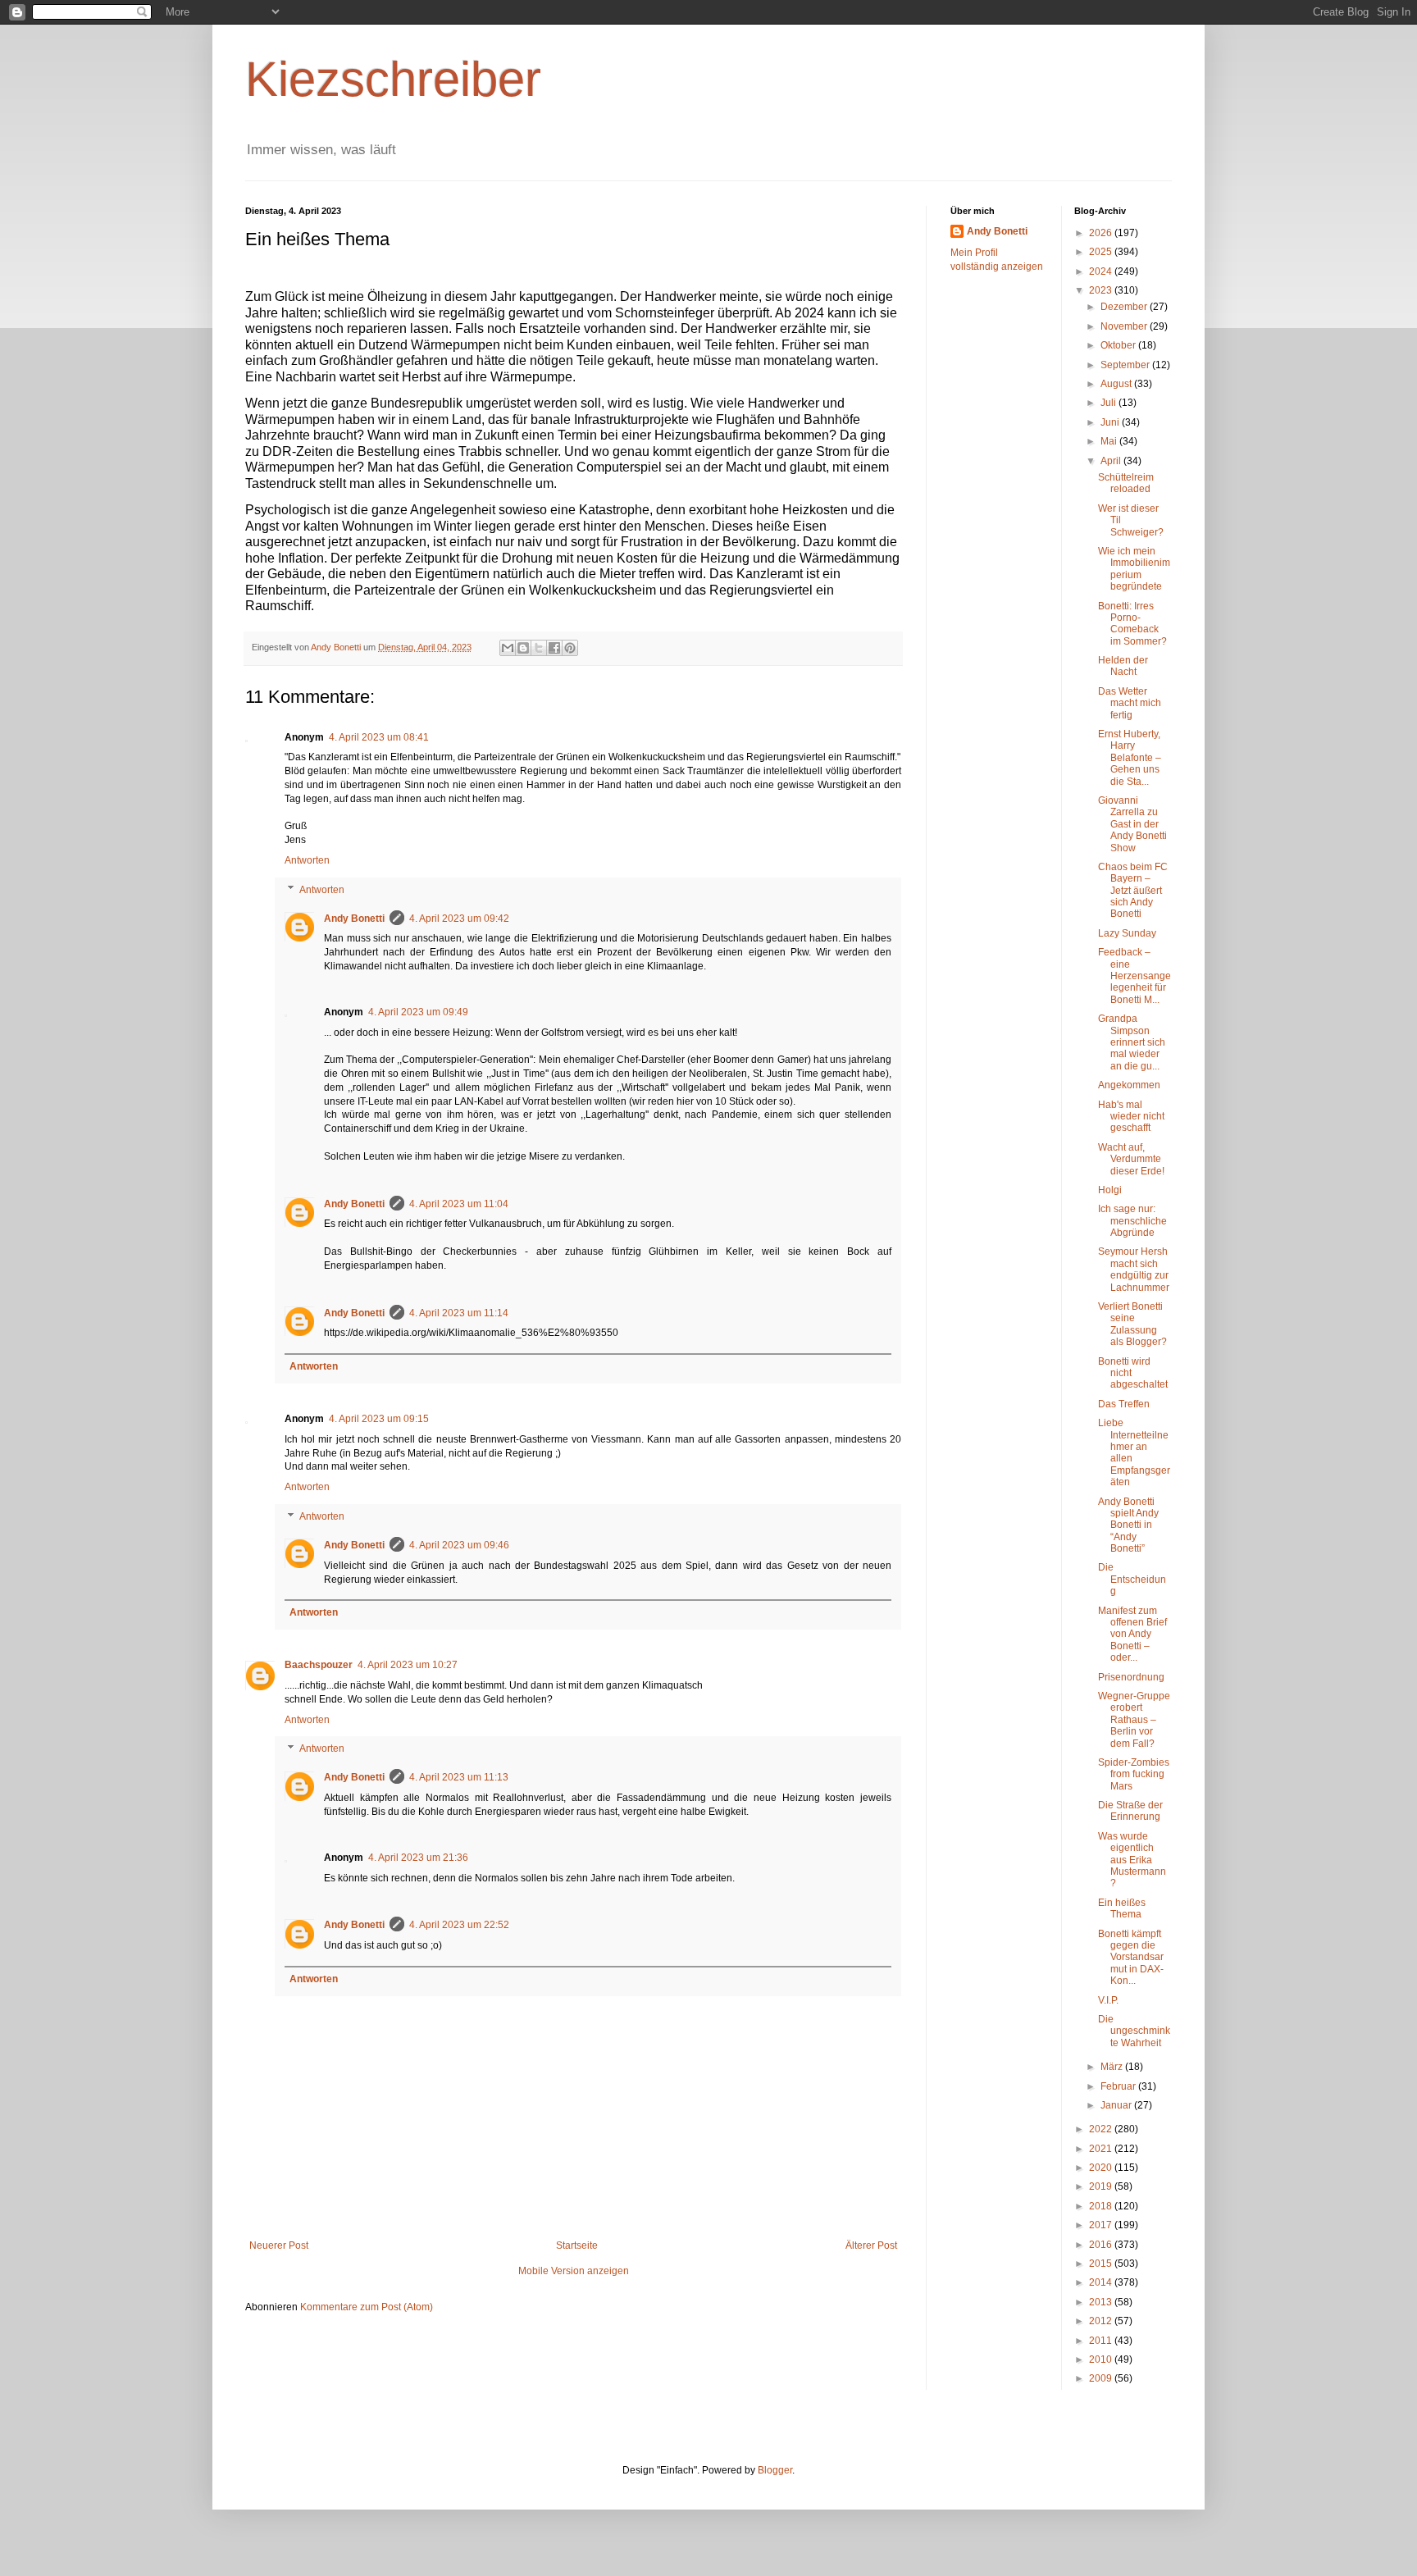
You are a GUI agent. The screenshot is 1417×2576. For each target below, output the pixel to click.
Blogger (775, 2470)
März (1113, 2067)
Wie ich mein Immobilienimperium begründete (1134, 569)
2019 (1102, 2186)
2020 (1102, 2168)
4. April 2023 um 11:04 (459, 1204)
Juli (1109, 403)
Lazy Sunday (1127, 933)
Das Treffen (1124, 1404)
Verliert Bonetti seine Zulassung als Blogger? (1132, 1324)
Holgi (1110, 1190)
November (1125, 326)
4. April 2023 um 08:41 (379, 737)
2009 (1102, 2378)
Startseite (577, 2245)
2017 (1102, 2225)
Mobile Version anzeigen (574, 2271)
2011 (1102, 2341)
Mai (1110, 441)
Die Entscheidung (1132, 1579)
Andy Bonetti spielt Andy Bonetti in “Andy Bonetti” (1128, 1525)
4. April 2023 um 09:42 (459, 919)
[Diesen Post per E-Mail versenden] (508, 648)
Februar (1119, 2086)
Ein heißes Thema (1122, 1908)
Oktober (1119, 345)
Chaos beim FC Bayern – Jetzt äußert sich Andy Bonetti (1133, 891)
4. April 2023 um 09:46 (459, 1545)
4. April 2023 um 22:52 (459, 1925)
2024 (1102, 271)
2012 (1102, 2321)
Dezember (1125, 307)
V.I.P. (1108, 2000)
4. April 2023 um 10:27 (408, 1665)
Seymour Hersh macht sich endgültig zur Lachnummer (1134, 1269)
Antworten (307, 860)
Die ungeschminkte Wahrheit (1134, 2031)
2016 (1102, 2245)
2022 (1102, 2129)
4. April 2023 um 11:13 (459, 1777)
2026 (1102, 233)
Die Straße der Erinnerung (1130, 1811)
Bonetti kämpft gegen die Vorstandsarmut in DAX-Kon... (1131, 1958)
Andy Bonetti (354, 919)
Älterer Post (871, 2245)
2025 (1102, 252)
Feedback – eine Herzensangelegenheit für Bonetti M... (1135, 976)
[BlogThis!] (523, 648)
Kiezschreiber (393, 79)
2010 (1102, 2359)
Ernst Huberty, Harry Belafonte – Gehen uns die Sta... (1130, 758)
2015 (1102, 2264)
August (1117, 384)
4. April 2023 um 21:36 (418, 1858)
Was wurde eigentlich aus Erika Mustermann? (1132, 1860)
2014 (1102, 2282)
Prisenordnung (1131, 1677)
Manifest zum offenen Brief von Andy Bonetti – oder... (1132, 1635)
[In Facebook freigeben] (554, 648)
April (1112, 461)
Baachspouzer (319, 1665)
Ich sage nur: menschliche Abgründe (1132, 1221)
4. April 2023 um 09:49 (418, 1012)
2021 (1102, 2149)
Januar (1117, 2105)
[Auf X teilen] (539, 648)
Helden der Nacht (1123, 666)
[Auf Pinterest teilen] (570, 648)
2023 (1102, 290)
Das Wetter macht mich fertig (1130, 703)
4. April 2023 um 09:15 (379, 1419)
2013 (1102, 2302)
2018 (1102, 2206)
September (1126, 365)
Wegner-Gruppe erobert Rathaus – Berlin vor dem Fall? (1134, 1720)
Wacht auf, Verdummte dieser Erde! (1131, 1159)
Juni (1111, 422)
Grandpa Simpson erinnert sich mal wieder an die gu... (1132, 1042)
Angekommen (1129, 1085)
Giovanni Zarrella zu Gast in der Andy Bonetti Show (1132, 824)
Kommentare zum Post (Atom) (367, 2307)
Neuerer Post (279, 2245)
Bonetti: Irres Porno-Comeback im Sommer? (1132, 624)
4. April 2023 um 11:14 (459, 1313)
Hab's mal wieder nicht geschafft (1131, 1117)
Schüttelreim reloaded (1126, 483)
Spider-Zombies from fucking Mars (1134, 1774)
